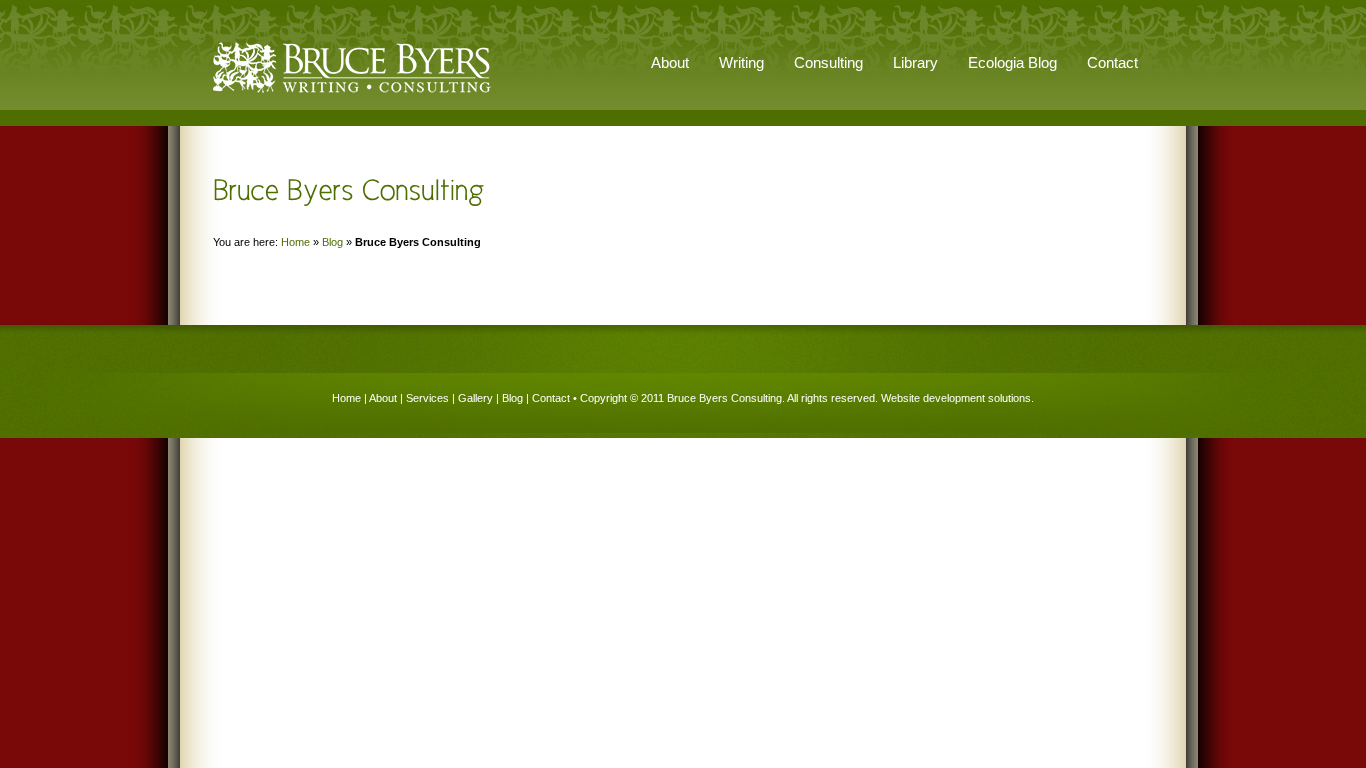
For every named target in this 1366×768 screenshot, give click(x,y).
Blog (332, 242)
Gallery (475, 398)
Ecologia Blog (1012, 62)
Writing (741, 62)
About (383, 398)
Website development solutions (956, 398)
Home (295, 242)
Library (915, 62)
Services (427, 398)
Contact (1112, 62)
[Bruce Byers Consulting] (352, 94)
